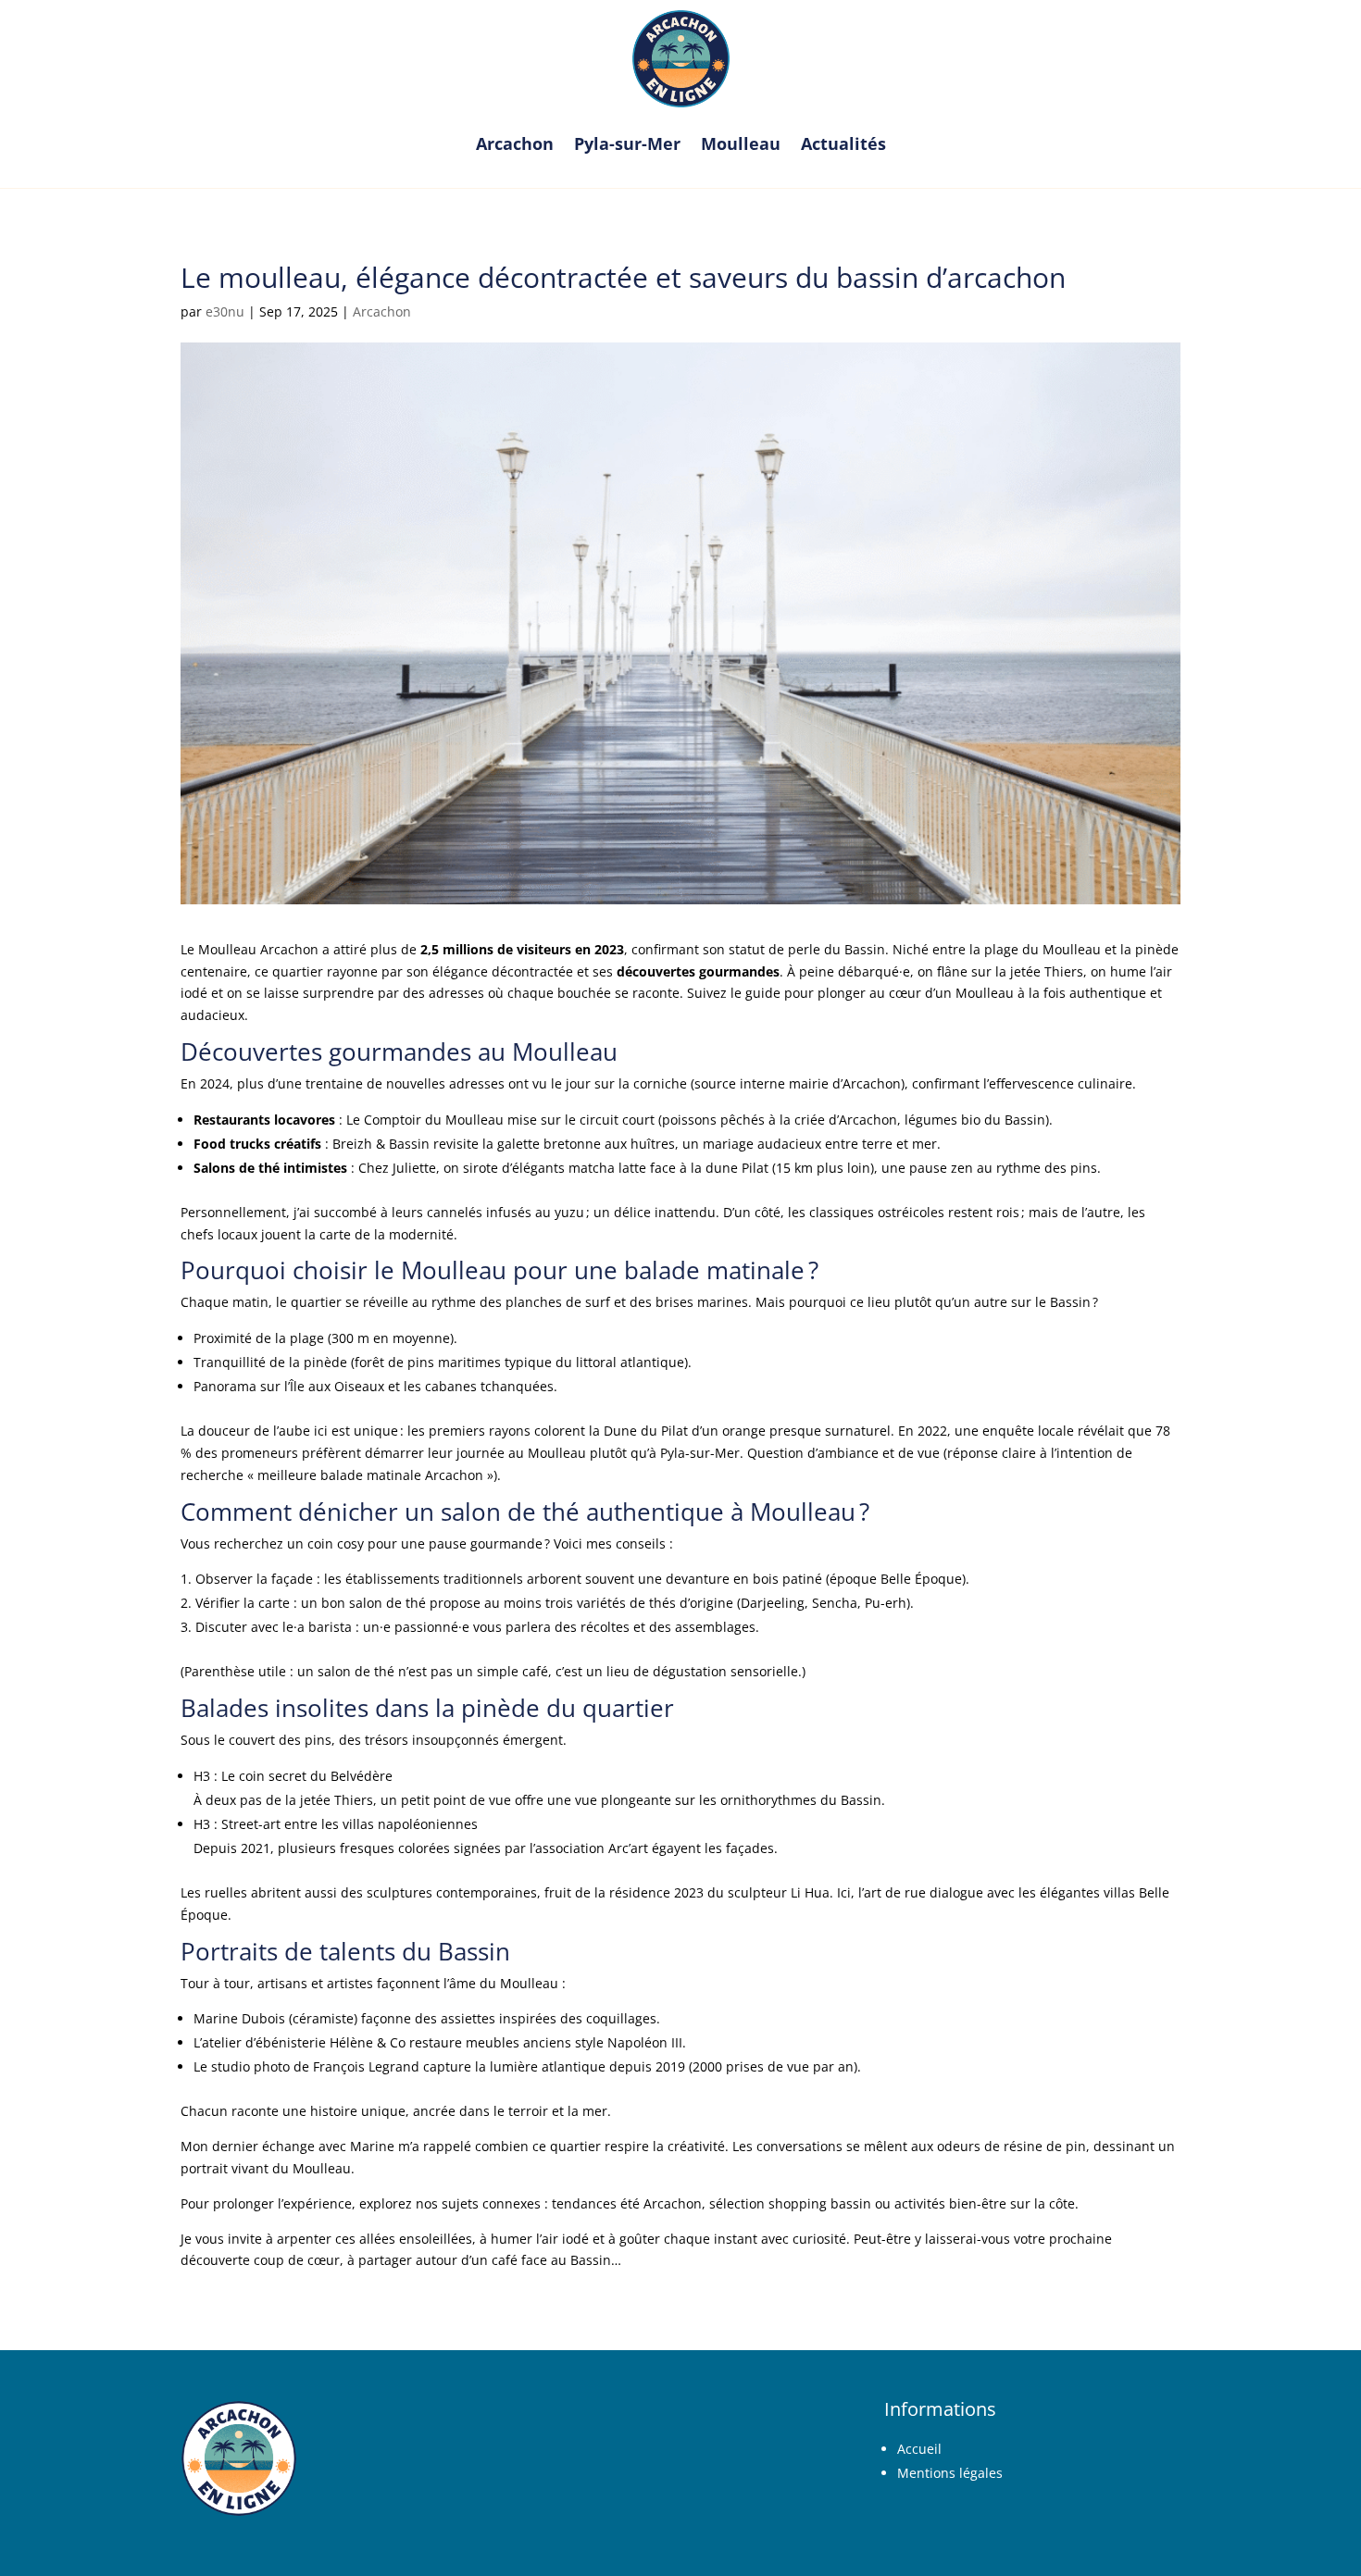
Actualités (843, 143)
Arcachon (515, 143)
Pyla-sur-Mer (627, 143)
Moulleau (741, 143)
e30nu (225, 311)
